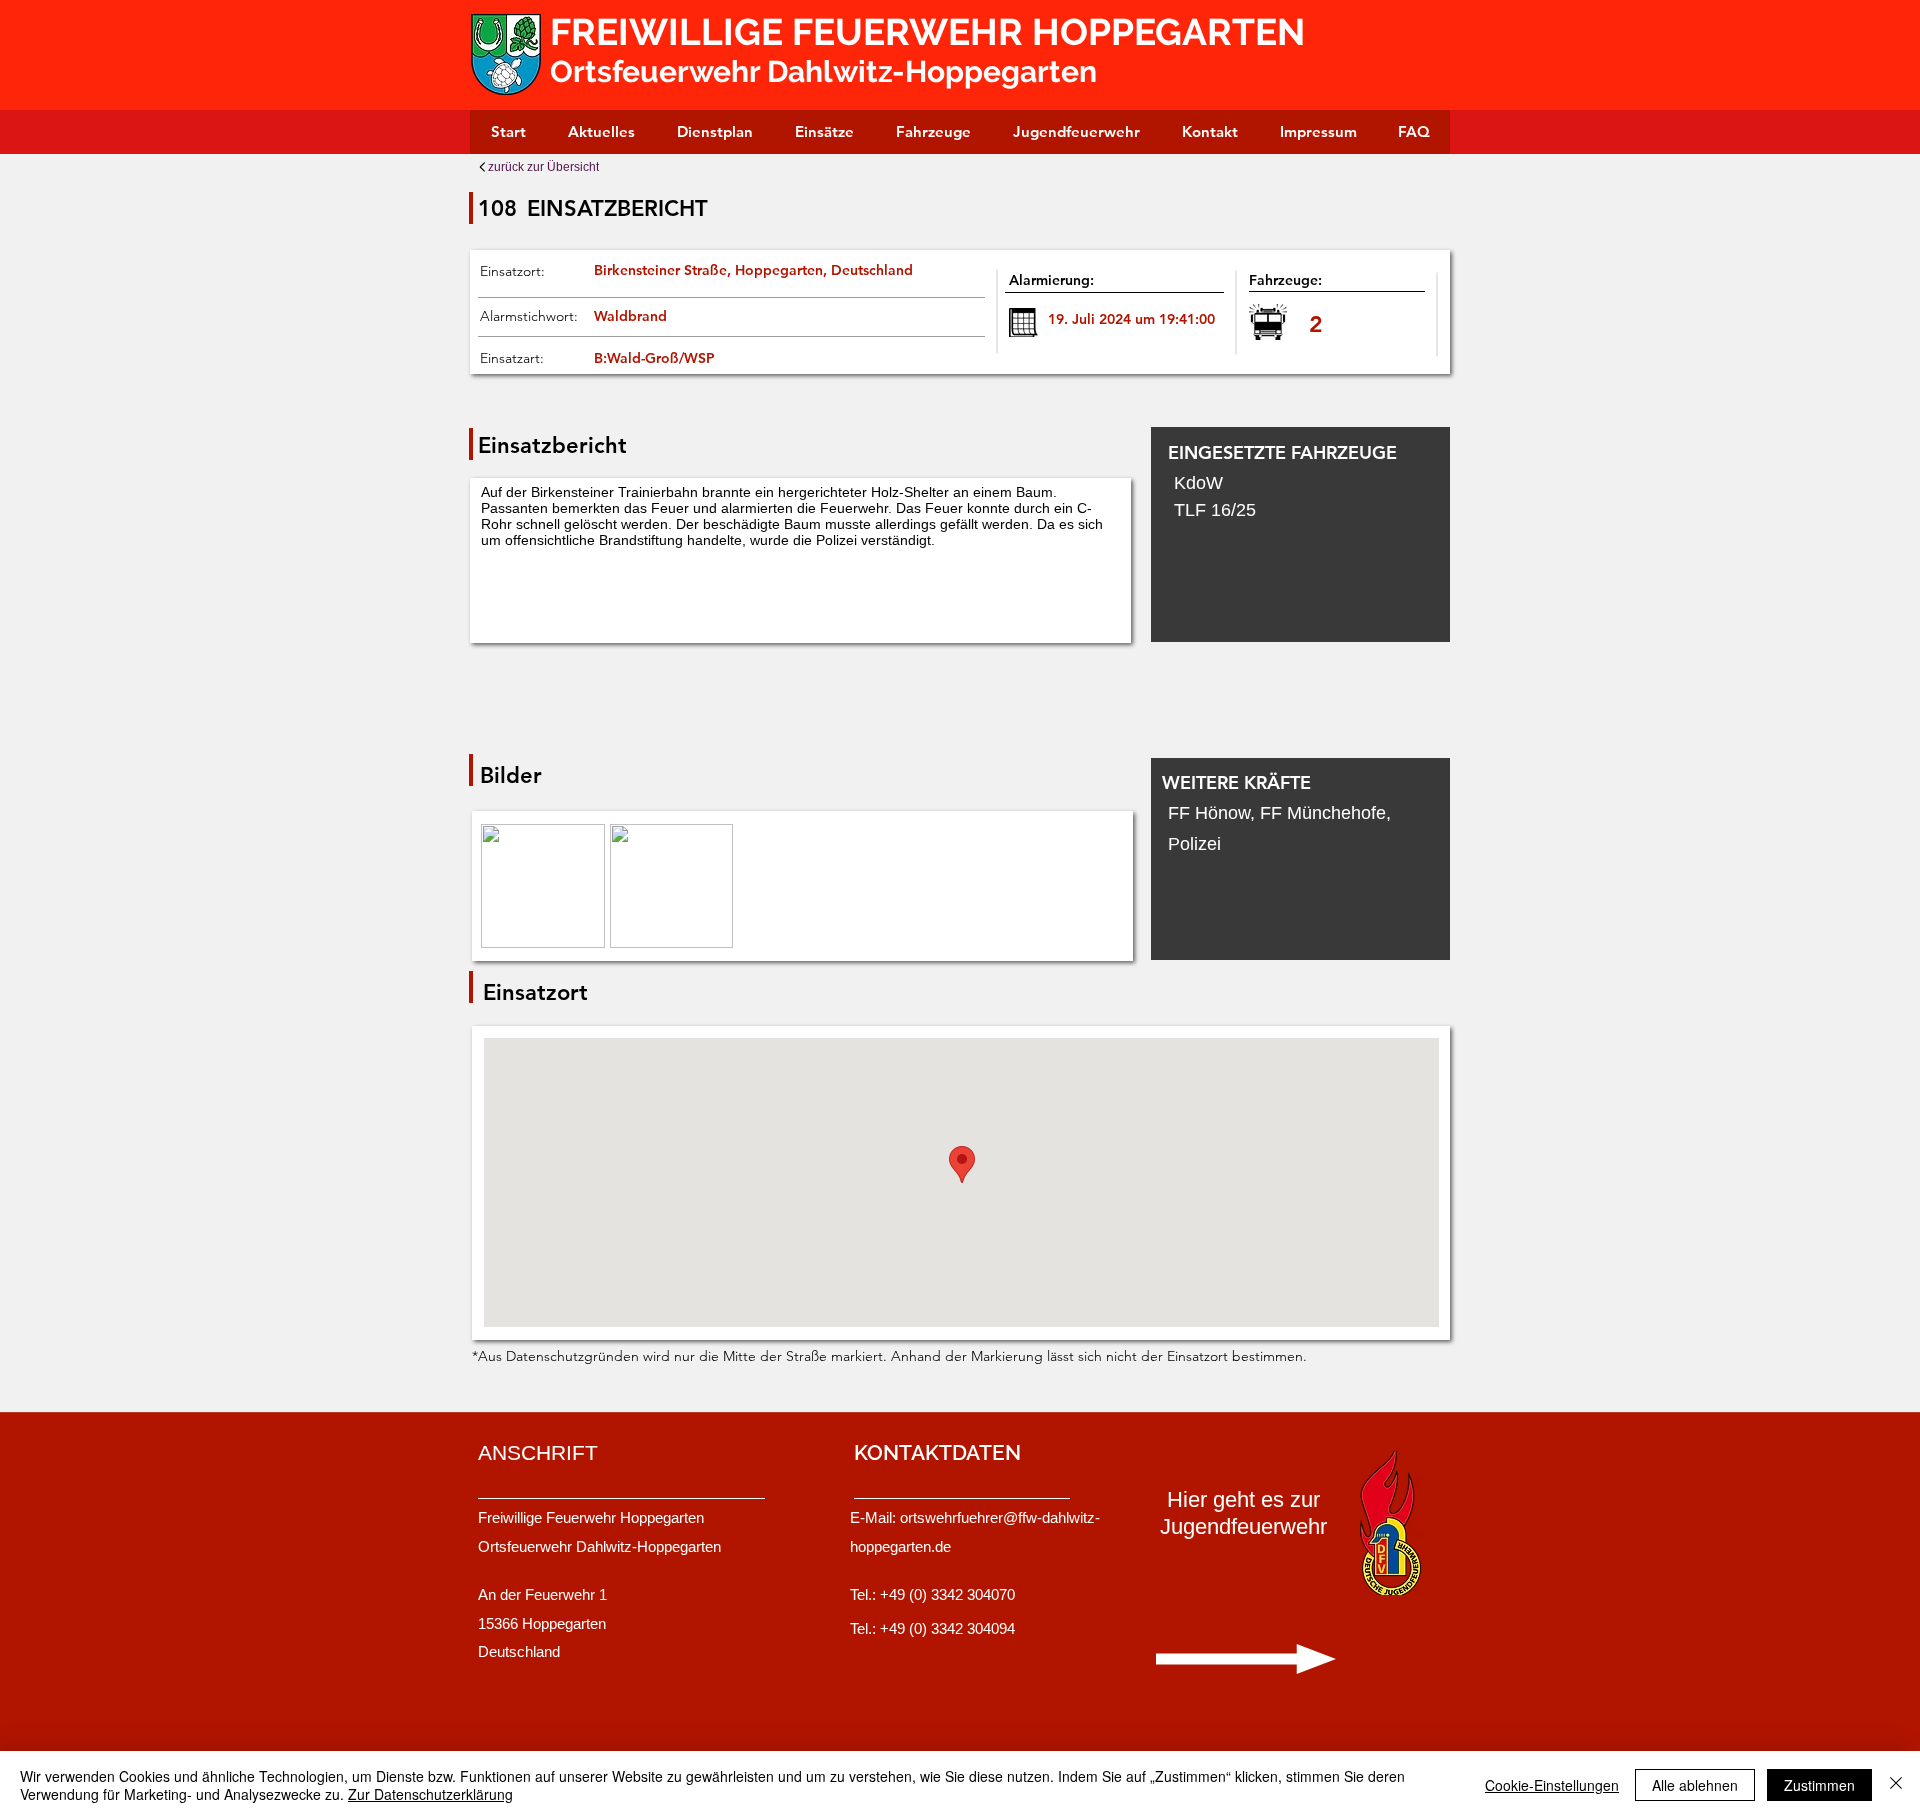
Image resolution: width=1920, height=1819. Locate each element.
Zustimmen (1819, 1785)
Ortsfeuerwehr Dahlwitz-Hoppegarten (823, 71)
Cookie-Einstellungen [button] (1552, 1785)
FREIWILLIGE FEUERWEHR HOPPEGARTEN (932, 32)
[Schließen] (1896, 1785)
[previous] (517, 896)
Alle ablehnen (1695, 1785)
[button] (543, 886)
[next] (1082, 896)
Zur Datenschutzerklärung (430, 1794)
